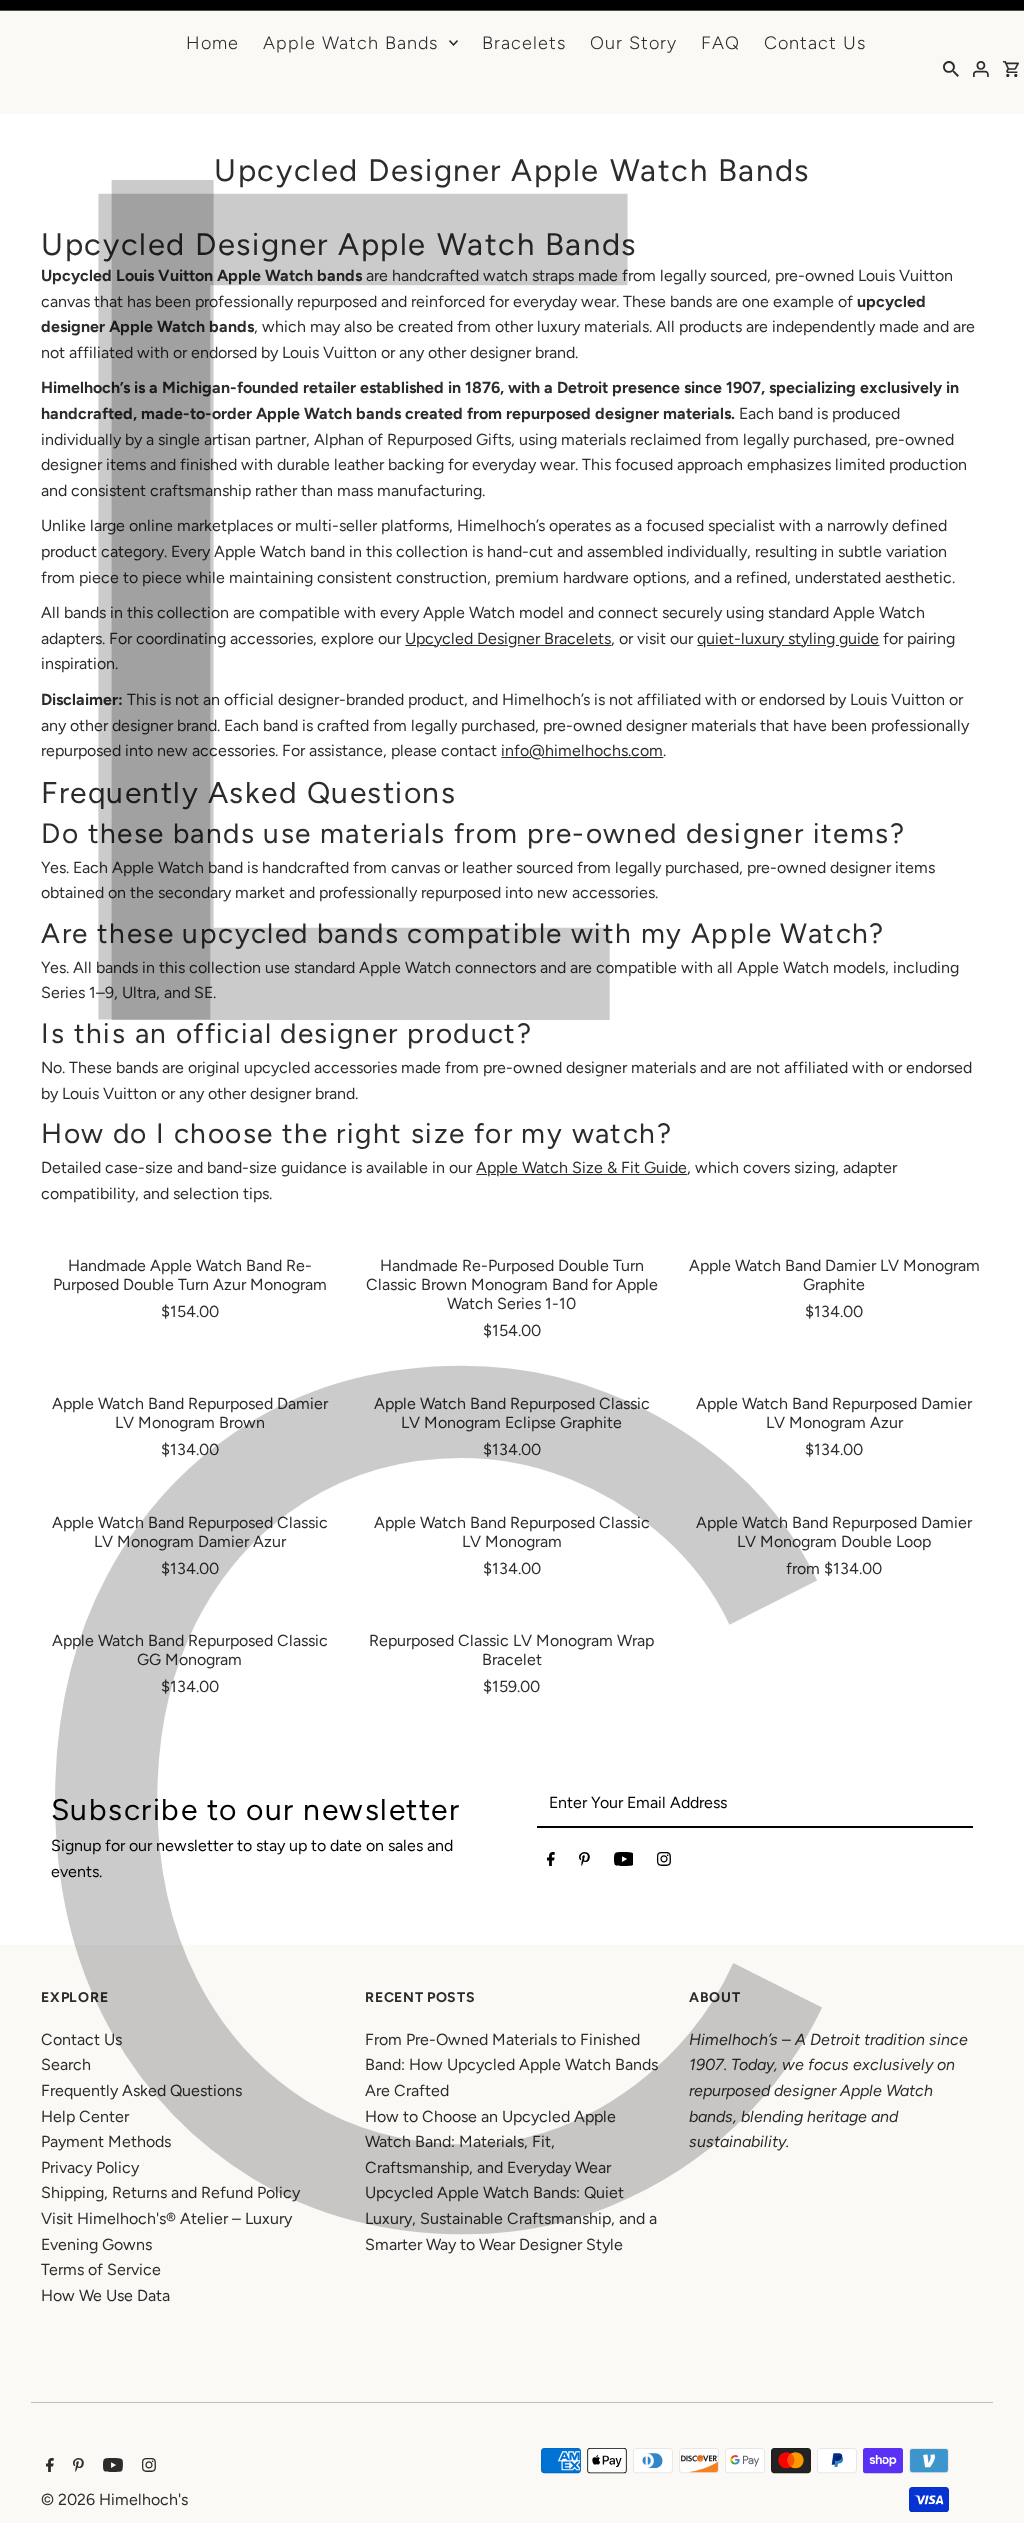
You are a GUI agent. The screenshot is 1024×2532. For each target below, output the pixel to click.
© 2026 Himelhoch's (114, 2499)
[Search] (951, 68)
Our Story (633, 43)
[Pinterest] (584, 1863)
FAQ (720, 43)
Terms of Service (101, 2269)
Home (212, 43)
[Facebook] (551, 1863)
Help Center (85, 2116)
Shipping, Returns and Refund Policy (170, 2192)
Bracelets (524, 43)
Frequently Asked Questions (141, 2090)
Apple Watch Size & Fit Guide (581, 1167)
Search (66, 2064)
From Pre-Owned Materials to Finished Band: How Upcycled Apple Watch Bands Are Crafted (511, 2065)
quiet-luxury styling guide (788, 638)
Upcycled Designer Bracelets (508, 638)
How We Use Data (105, 2295)
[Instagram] (664, 1863)
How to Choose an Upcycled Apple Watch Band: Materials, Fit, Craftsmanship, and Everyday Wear (490, 2142)
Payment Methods (106, 2141)
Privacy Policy (90, 2167)
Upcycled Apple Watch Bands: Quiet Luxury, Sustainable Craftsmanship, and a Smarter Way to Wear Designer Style (511, 2218)
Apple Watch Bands (350, 43)
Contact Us (815, 43)
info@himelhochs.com (582, 750)
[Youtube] (624, 1863)
